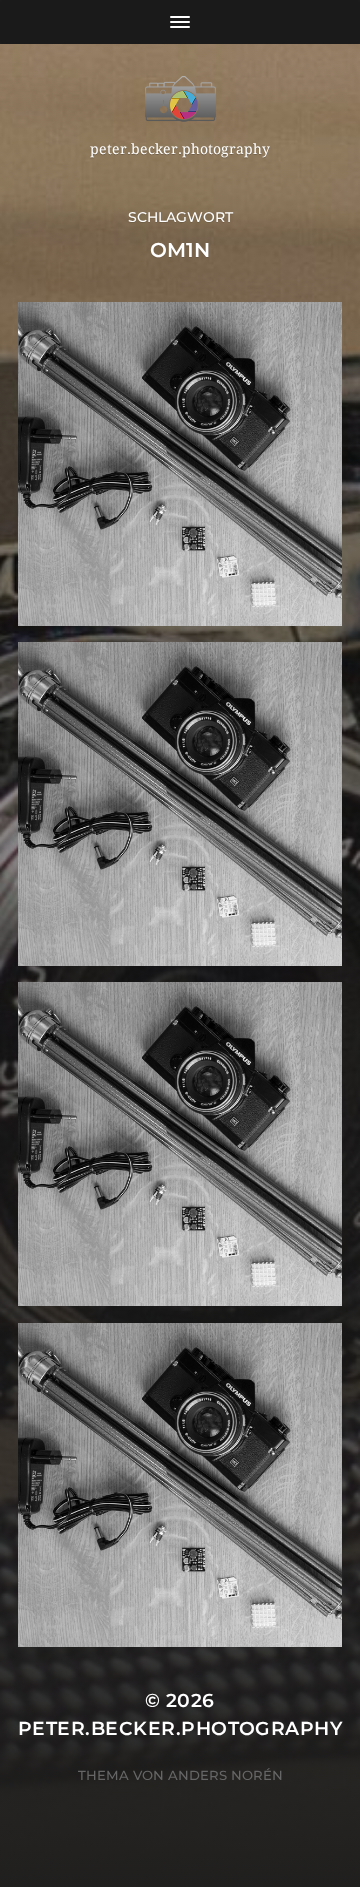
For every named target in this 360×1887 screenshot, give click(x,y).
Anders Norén (225, 1775)
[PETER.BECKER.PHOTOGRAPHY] (180, 99)
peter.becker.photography (180, 1728)
